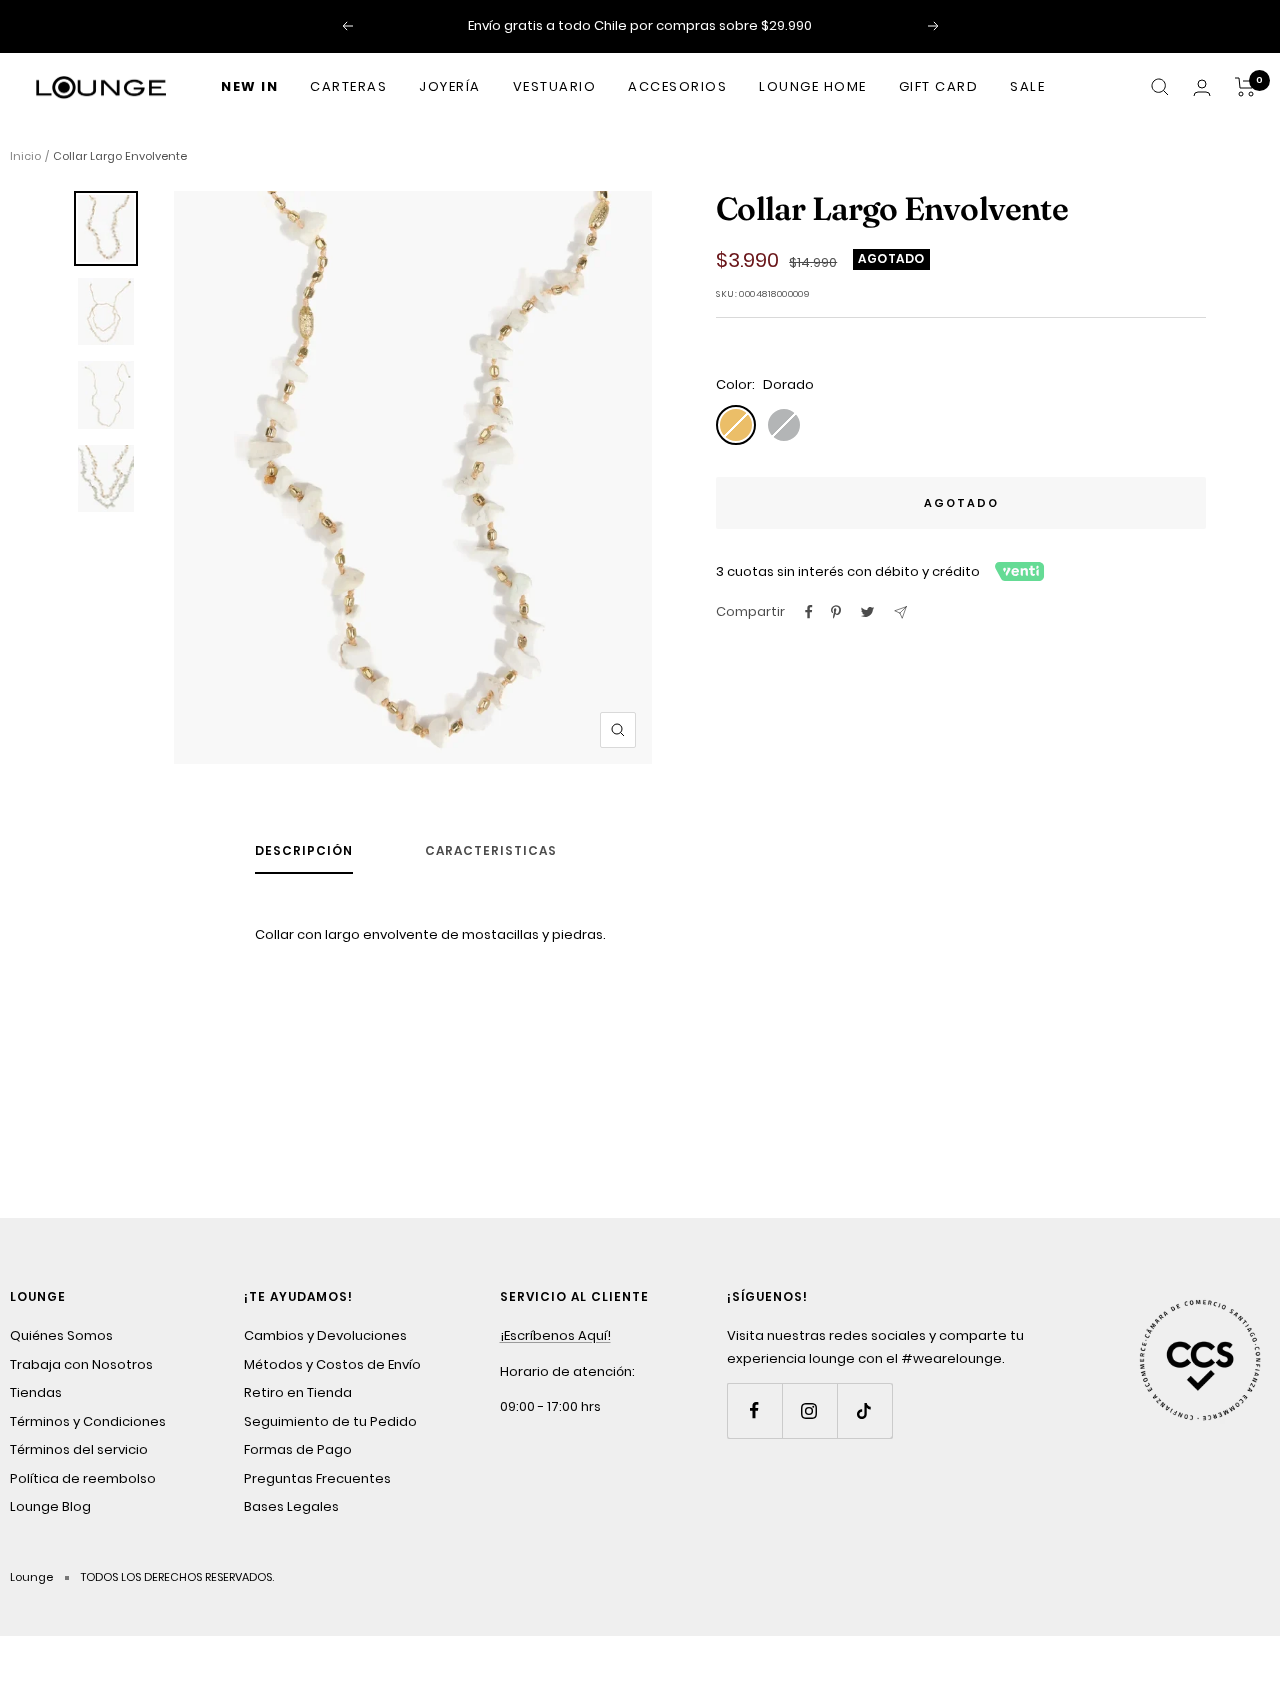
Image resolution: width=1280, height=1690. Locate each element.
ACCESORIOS (677, 86)
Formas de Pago (298, 1449)
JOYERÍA (450, 86)
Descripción (304, 851)
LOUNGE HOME (813, 86)
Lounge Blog (50, 1506)
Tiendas (36, 1392)
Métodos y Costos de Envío (332, 1364)
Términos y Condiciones (88, 1421)
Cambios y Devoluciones (325, 1335)
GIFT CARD (939, 86)
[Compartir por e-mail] (900, 612)
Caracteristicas (491, 851)
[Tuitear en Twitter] (867, 612)
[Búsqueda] (1160, 87)
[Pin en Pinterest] (836, 612)
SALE (1027, 86)
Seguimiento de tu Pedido (330, 1421)
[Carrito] (1245, 87)
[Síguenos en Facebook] (754, 1410)
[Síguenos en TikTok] (864, 1410)
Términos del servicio (79, 1449)
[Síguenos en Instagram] (809, 1410)
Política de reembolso (83, 1478)
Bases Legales (291, 1506)
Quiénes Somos (61, 1335)
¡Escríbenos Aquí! (555, 1335)
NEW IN (249, 86)
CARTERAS (348, 86)
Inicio (25, 156)
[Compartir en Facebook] (809, 612)
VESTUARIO (555, 86)
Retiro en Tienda (298, 1392)
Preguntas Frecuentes (317, 1478)
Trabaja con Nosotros (81, 1364)
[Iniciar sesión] (1202, 87)
